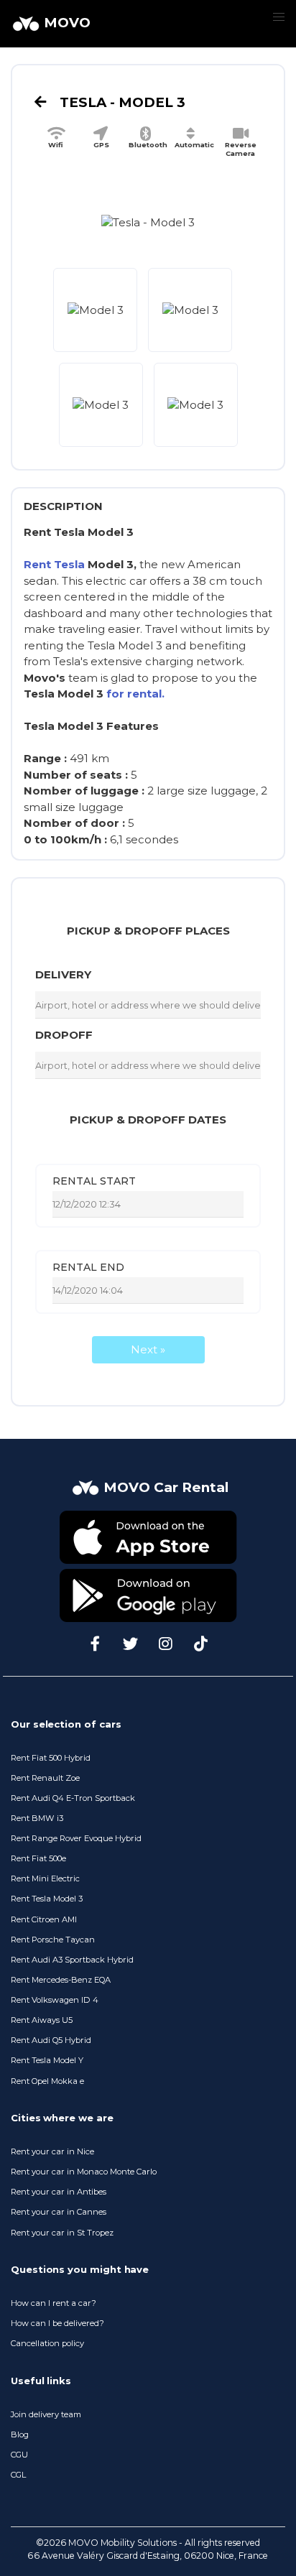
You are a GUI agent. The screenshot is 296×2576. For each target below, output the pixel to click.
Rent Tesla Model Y (47, 2060)
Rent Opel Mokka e (47, 2081)
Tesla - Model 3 (121, 102)
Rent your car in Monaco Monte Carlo (84, 2172)
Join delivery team (46, 2414)
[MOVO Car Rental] (148, 1502)
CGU (19, 2455)
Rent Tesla (54, 564)
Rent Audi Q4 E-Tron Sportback (73, 1798)
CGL (18, 2475)
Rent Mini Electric (45, 1878)
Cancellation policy (47, 2343)
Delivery (63, 974)
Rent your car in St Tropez (62, 2233)
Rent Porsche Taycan (53, 1940)
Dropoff (64, 1035)
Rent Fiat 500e (38, 1858)
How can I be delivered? (57, 2323)
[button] (278, 18)
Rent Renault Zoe (45, 1778)
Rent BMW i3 (37, 1818)
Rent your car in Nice (52, 2151)
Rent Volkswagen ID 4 (55, 2000)
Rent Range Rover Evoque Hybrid (76, 1838)
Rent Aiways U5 (42, 2020)
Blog (20, 2434)
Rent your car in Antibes (59, 2192)
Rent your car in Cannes (59, 2212)
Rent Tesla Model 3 (47, 1899)
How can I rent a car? (54, 2303)
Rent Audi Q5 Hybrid (51, 2040)
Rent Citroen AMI (44, 1919)
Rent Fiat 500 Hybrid (51, 1758)
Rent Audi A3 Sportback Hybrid (72, 1960)
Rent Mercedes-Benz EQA (61, 1980)
